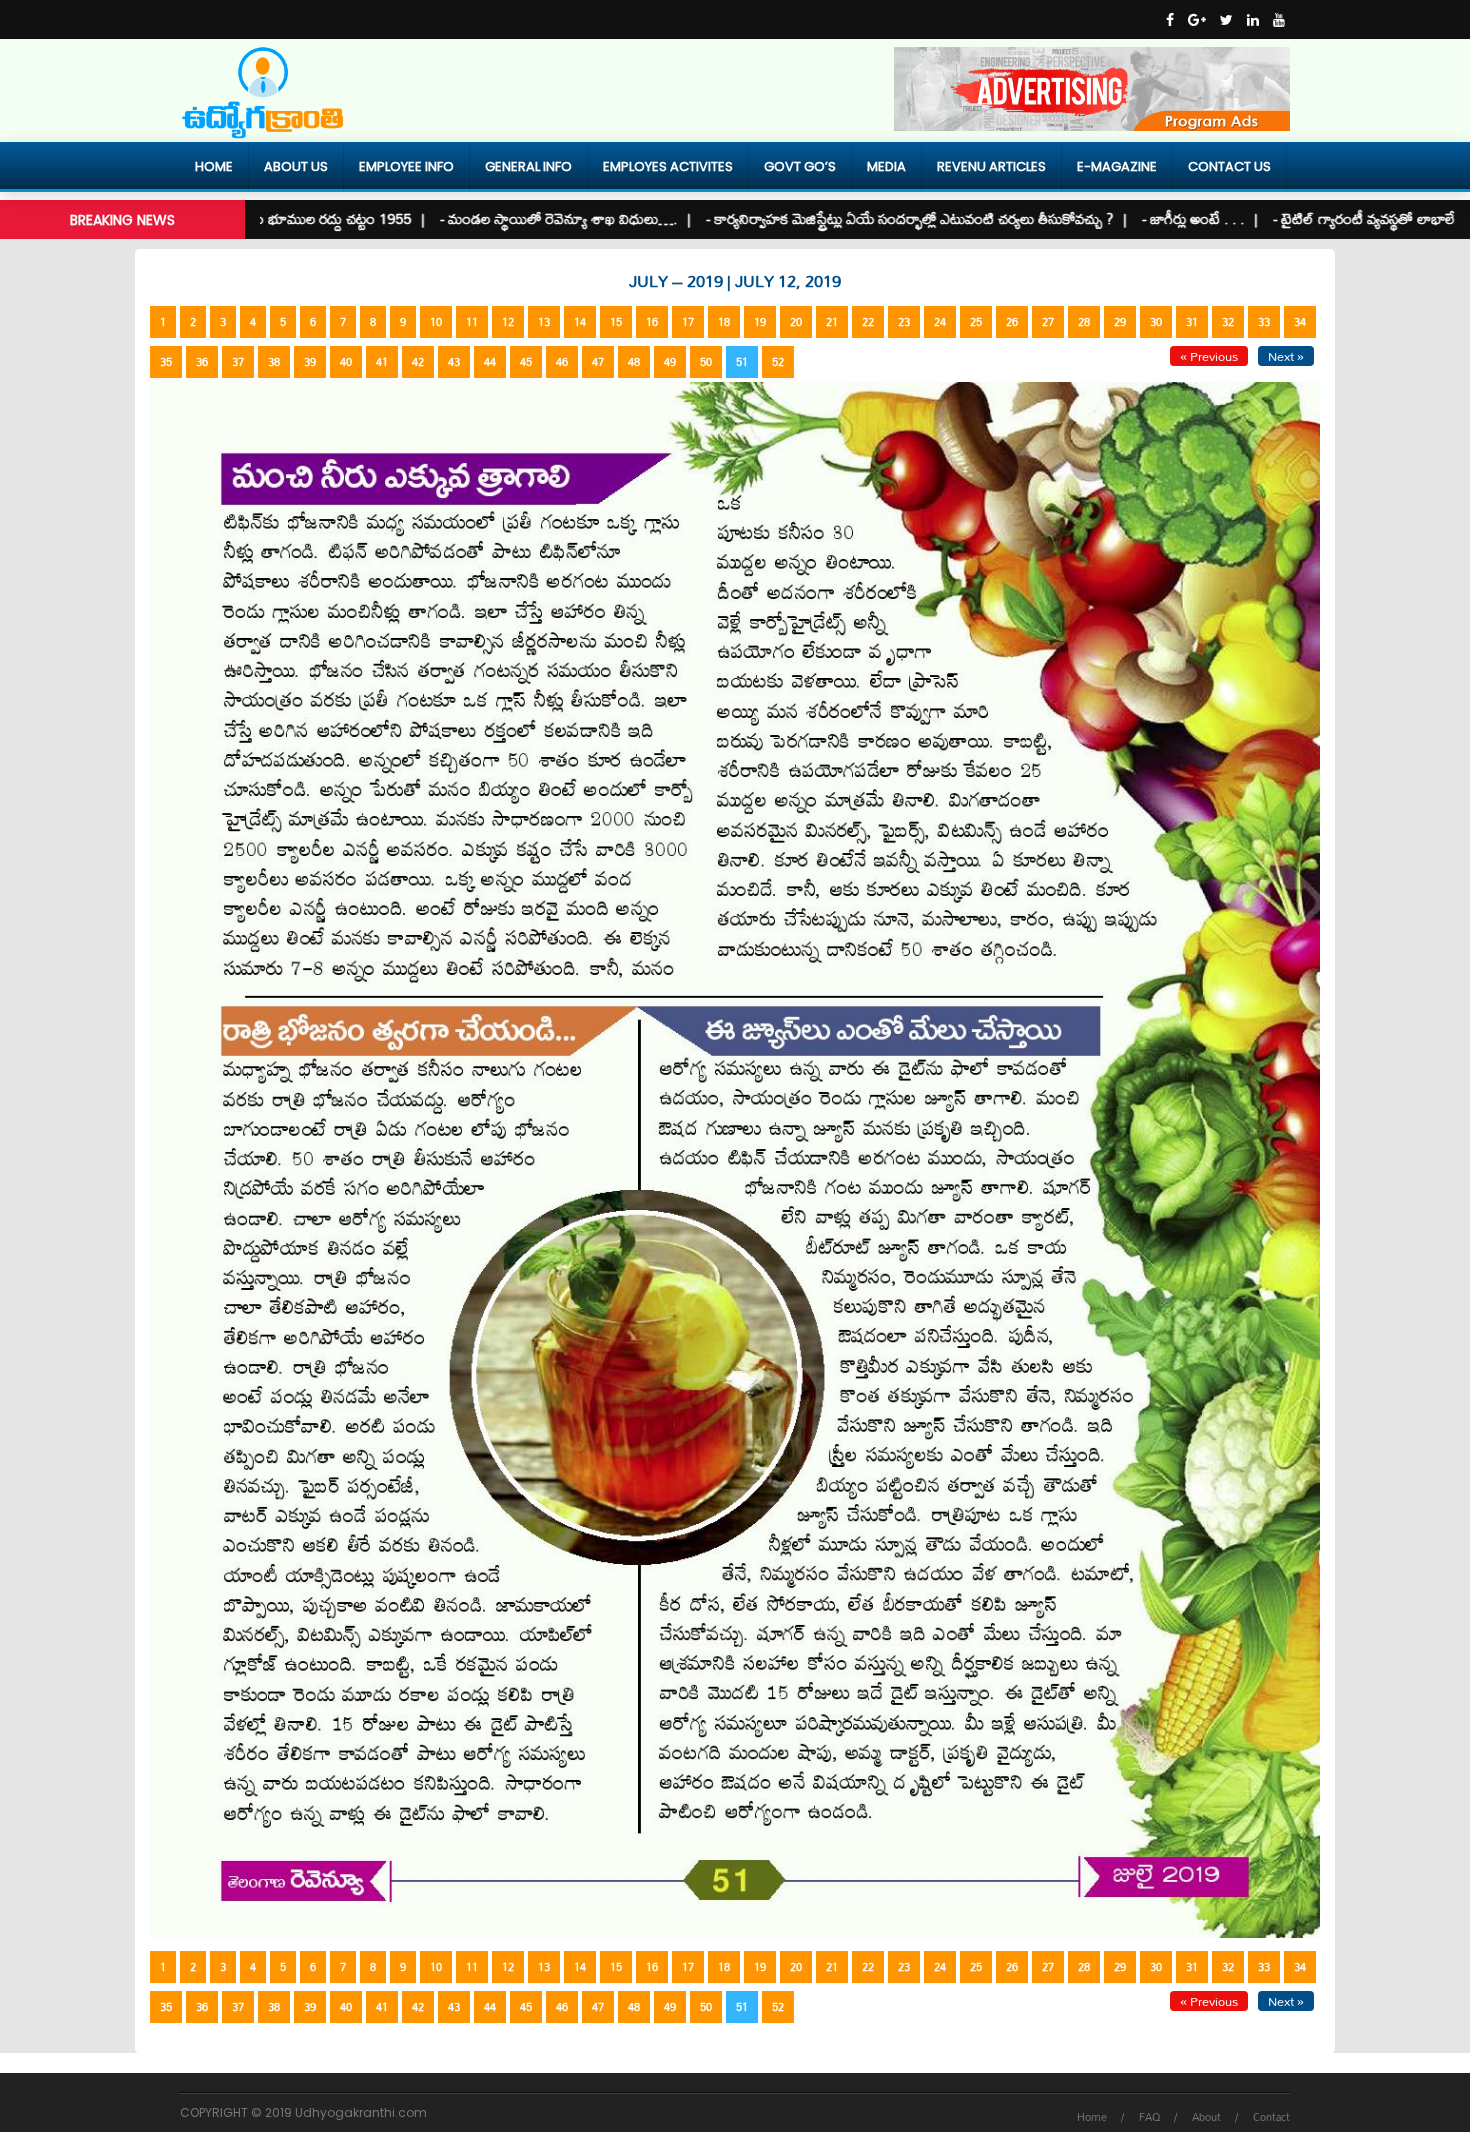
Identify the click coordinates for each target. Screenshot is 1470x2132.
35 (166, 362)
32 (1228, 322)
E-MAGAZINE (1117, 166)
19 (760, 322)
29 (1120, 322)
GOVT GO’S (800, 166)
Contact (1271, 2117)
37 (238, 362)
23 (904, 322)
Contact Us (1229, 166)
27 (1048, 322)
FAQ (1149, 2117)
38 (274, 362)
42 (418, 362)
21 (832, 322)
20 (796, 322)
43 (454, 362)
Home (214, 166)
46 (562, 362)
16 (652, 322)
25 (976, 322)
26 (1012, 322)
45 (526, 362)
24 (940, 322)
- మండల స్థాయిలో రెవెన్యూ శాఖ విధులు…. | (496, 218)
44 (490, 362)
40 (346, 362)
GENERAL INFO (528, 166)
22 (868, 322)
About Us (296, 166)
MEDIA (886, 166)
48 (634, 362)
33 (1264, 322)
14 (580, 322)
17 (688, 322)
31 (1192, 322)
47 (598, 362)
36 (202, 362)
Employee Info (406, 166)
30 (1156, 322)
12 (508, 322)
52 (778, 362)
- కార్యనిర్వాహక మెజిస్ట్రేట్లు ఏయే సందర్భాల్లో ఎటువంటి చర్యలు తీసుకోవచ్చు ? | (847, 218)
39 (310, 362)
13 (544, 322)
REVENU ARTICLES (991, 166)
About (1206, 2117)
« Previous (1209, 356)
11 (472, 322)
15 (616, 322)
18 (724, 322)
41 (382, 362)
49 (670, 362)
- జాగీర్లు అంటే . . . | (1130, 218)
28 (1084, 322)
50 (706, 362)
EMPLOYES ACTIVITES (668, 166)
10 (436, 322)
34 (1300, 322)
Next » (1286, 356)
